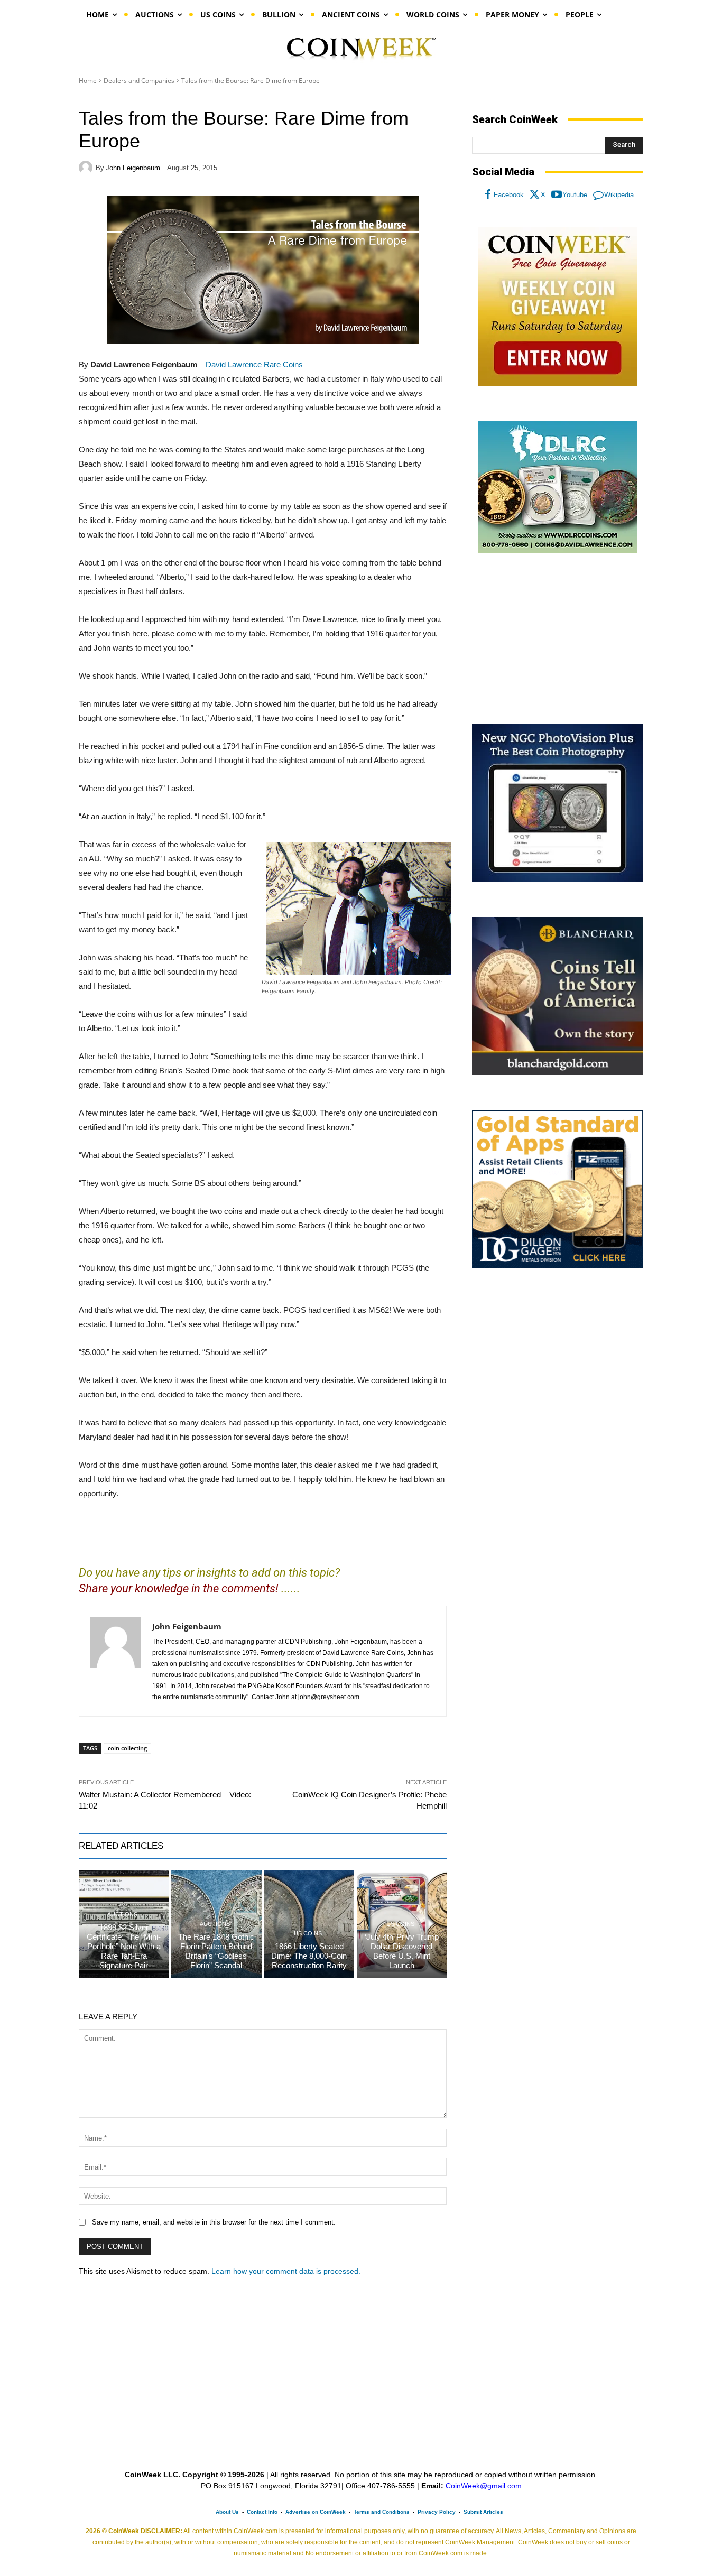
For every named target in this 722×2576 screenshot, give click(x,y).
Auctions (122, 1915)
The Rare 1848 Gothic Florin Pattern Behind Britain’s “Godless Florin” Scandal (216, 1951)
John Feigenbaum (133, 168)
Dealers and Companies (139, 81)
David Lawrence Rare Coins (254, 364)
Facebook (509, 195)
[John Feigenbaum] (87, 168)
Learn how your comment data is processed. (286, 2271)
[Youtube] (557, 195)
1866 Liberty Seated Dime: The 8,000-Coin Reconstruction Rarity (309, 1956)
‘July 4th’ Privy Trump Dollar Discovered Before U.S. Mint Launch (402, 1951)
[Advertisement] (558, 639)
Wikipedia (619, 195)
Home (88, 81)
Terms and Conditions (382, 2512)
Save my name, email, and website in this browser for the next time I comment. (214, 2222)
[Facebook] (488, 195)
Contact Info (262, 2512)
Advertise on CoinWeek (316, 2512)
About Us (227, 2512)
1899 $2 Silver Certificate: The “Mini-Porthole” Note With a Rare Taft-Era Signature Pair (124, 1946)
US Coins (308, 1934)
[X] (535, 195)
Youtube (575, 195)
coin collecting (127, 1748)
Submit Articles (483, 2512)
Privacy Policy (437, 2512)
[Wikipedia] (598, 195)
